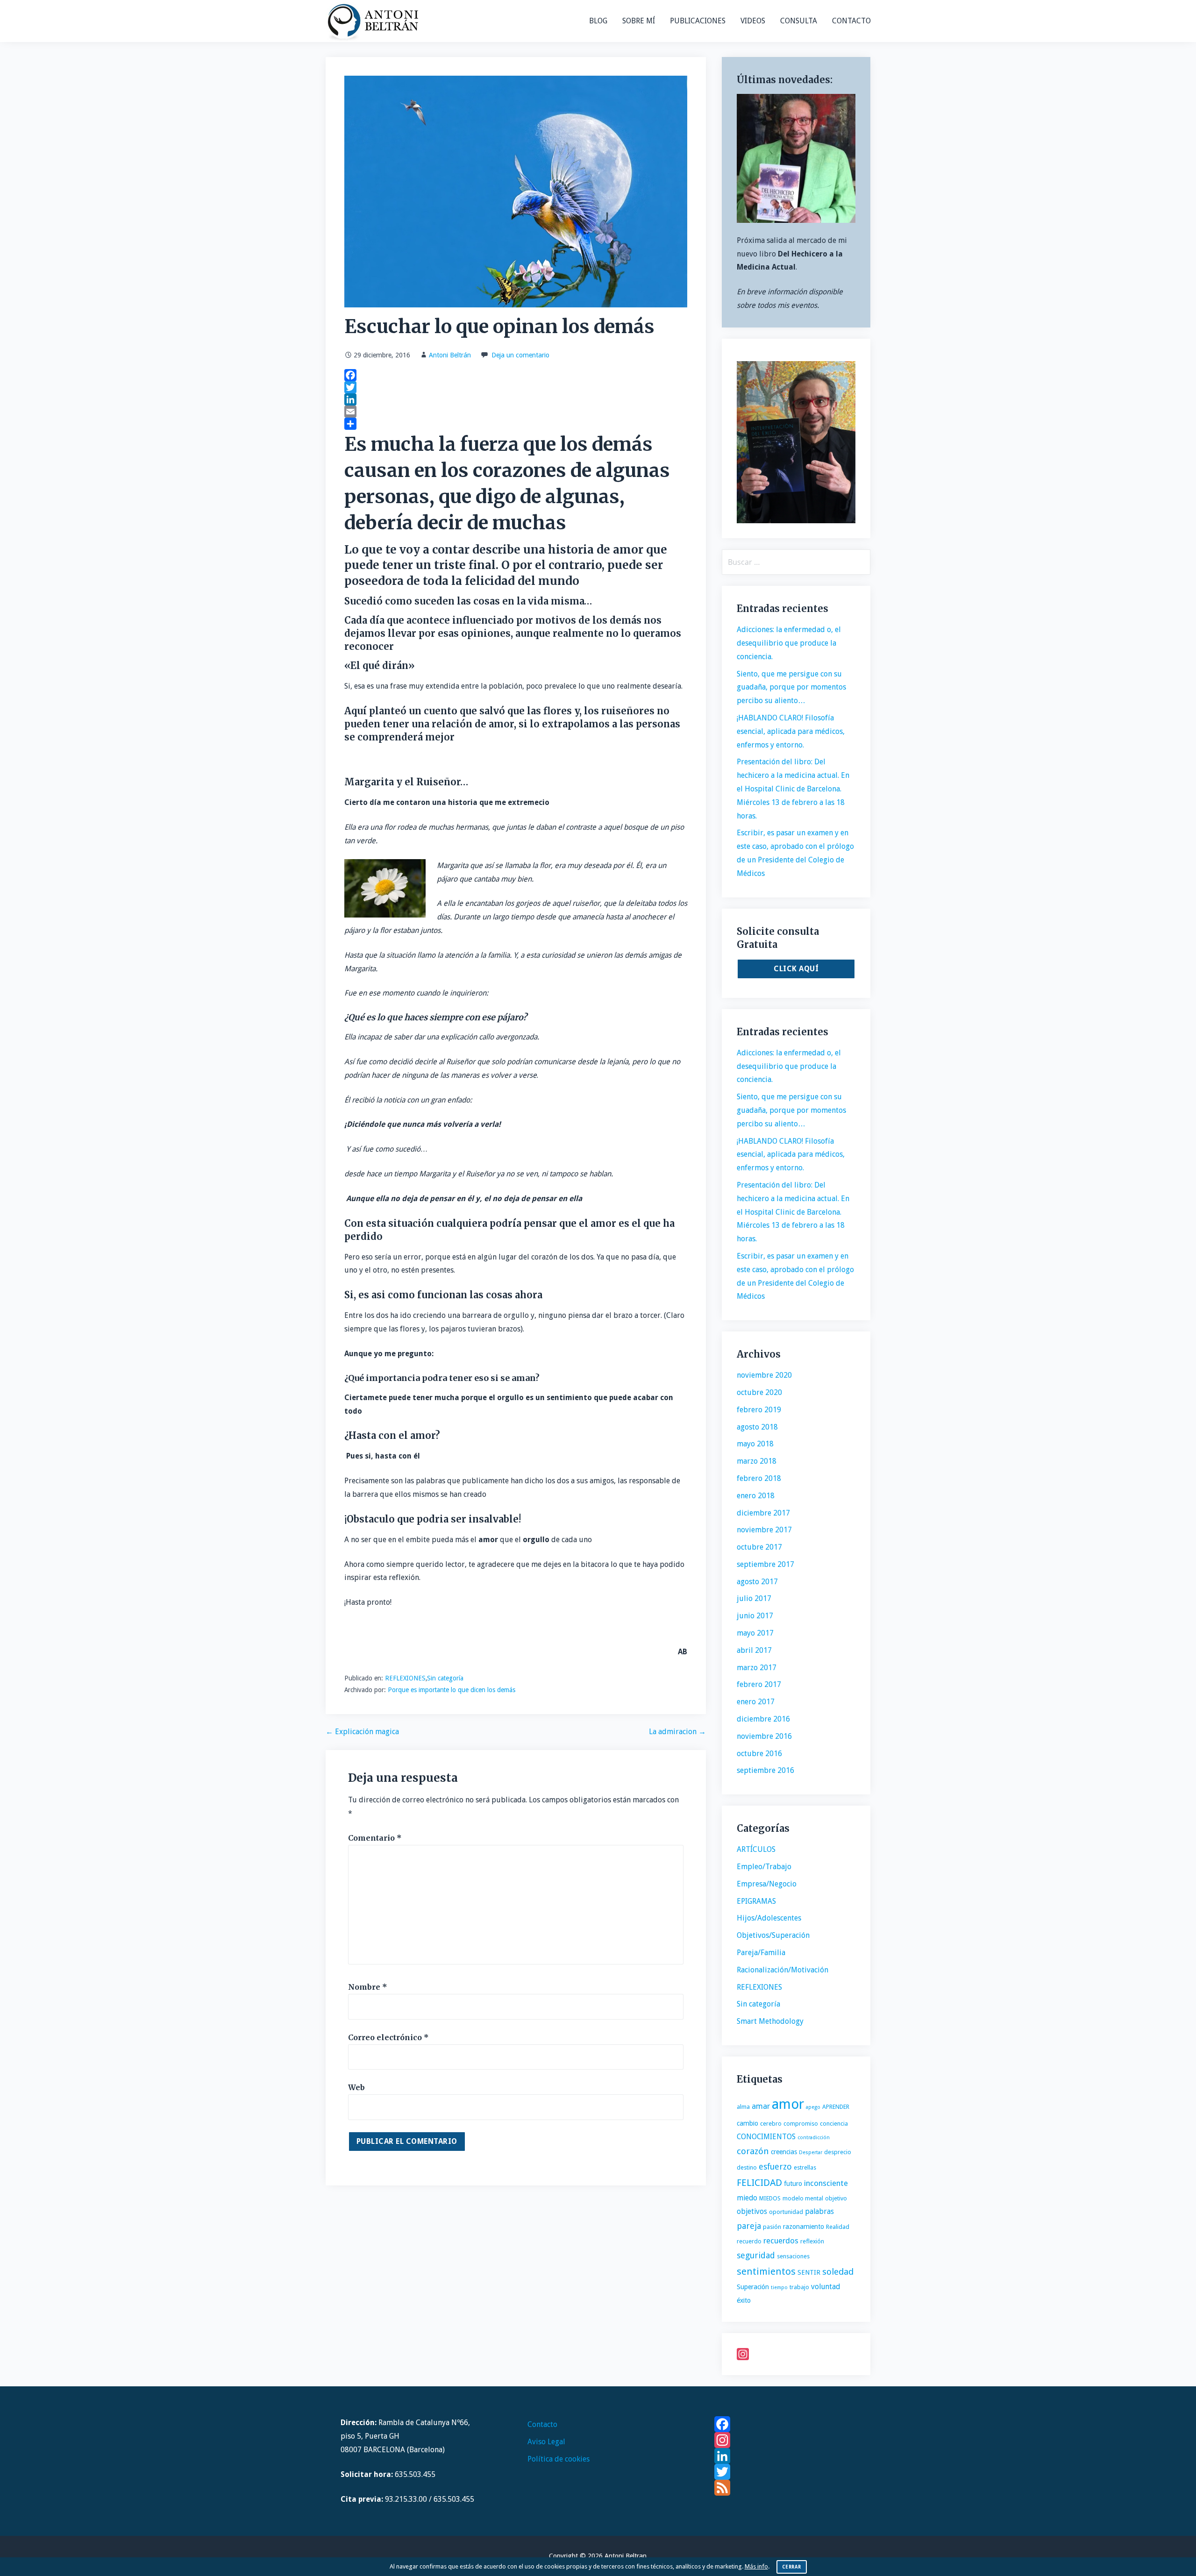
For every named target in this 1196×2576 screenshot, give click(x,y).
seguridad (756, 2255)
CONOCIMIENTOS (766, 2137)
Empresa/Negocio (767, 1884)
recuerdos (781, 2241)
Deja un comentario (520, 355)
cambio (747, 2123)
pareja (749, 2226)
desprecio (838, 2152)
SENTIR (809, 2272)
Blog (598, 21)
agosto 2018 (757, 1427)
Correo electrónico (388, 2037)
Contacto (851, 21)
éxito (744, 2300)
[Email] (516, 412)
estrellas (805, 2167)
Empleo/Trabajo (764, 1867)
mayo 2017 (755, 1633)
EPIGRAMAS (756, 1901)
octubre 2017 (759, 1547)
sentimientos (766, 2271)
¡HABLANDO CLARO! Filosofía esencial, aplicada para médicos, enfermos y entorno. (791, 731)
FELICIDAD (759, 2183)
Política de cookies (559, 2459)
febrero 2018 (759, 1478)
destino (747, 2167)
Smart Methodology (770, 2021)
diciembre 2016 (763, 1719)
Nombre (368, 1987)
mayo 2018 (755, 1444)
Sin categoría (445, 1678)
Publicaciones (698, 21)
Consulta (799, 21)
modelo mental (803, 2198)
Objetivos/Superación (773, 1935)
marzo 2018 (757, 1461)
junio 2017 (755, 1616)
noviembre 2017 (764, 1530)
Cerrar (792, 2567)
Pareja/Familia (761, 1953)
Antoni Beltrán (450, 355)
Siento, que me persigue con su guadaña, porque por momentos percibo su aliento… (791, 687)
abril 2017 (754, 1650)
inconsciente (826, 2183)
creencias (784, 2152)
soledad (838, 2272)
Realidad (838, 2227)
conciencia (834, 2124)
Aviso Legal (546, 2442)
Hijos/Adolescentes (769, 1918)
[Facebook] (516, 375)
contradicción (814, 2138)
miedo (747, 2198)
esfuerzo (775, 2167)
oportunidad (786, 2212)
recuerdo (749, 2241)
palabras (819, 2211)
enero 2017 (756, 1702)
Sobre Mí (639, 21)
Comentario (375, 1838)
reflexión (812, 2241)
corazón (753, 2151)
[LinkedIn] (516, 399)
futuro (793, 2184)
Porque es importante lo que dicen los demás (452, 1690)
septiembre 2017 (765, 1564)
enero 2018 (756, 1496)
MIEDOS (770, 2198)
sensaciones (793, 2256)
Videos (753, 21)
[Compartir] (516, 424)
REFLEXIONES (405, 1678)
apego (813, 2107)
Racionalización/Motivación (783, 1970)
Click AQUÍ (796, 969)
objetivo (836, 2198)
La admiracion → (677, 1732)
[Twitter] (516, 387)
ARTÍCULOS (756, 1849)
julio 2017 (754, 1598)
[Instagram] (796, 2354)
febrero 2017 (759, 1684)
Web (356, 2087)
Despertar (811, 2153)
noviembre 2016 (764, 1736)
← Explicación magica (362, 1732)
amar (761, 2106)
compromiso (801, 2124)
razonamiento (804, 2227)
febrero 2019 (759, 1410)
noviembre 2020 (764, 1375)
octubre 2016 (759, 1754)
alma (743, 2107)
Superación (753, 2287)
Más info (756, 2566)
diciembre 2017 (763, 1513)
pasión (772, 2227)
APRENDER (836, 2107)
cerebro (771, 2124)
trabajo (799, 2287)
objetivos (752, 2211)
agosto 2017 (757, 1582)
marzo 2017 (757, 1668)
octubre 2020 (759, 1392)
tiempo (779, 2288)
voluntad (826, 2287)
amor (788, 2104)
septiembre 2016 (765, 1770)
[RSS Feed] (785, 2488)
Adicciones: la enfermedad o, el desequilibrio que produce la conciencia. (789, 643)
